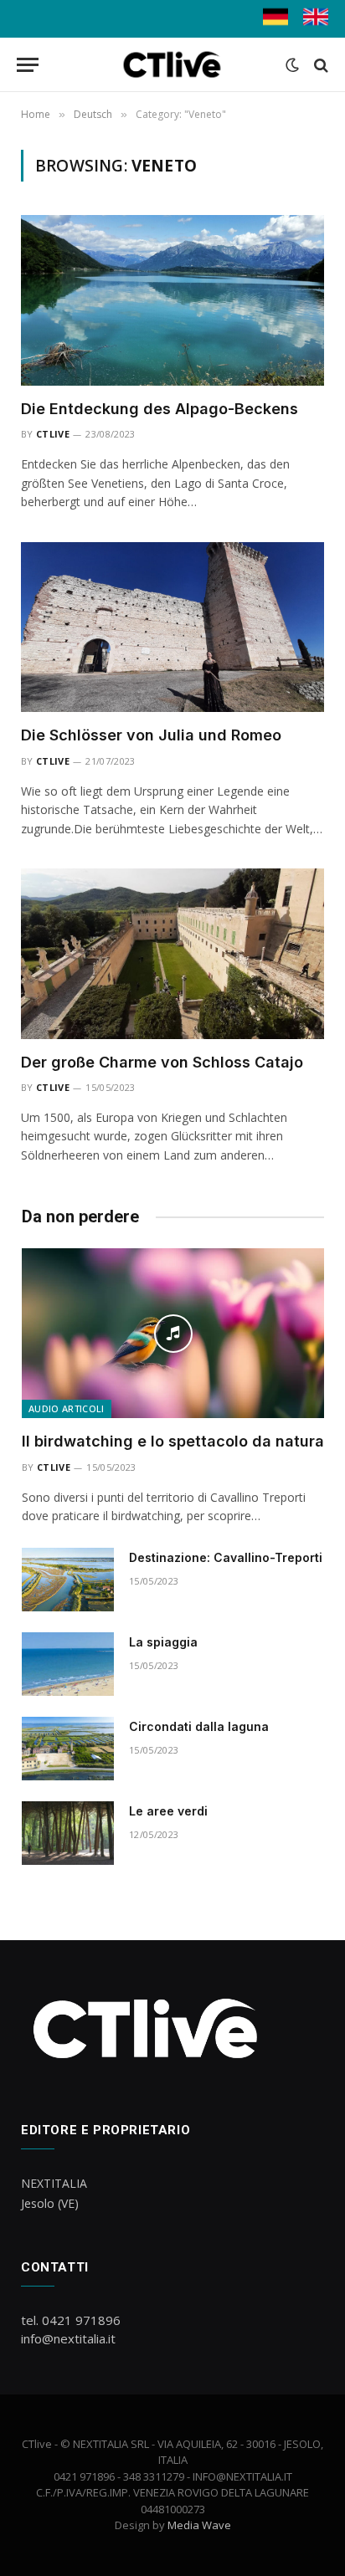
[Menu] (28, 65)
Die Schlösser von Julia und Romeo (151, 735)
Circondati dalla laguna (199, 1726)
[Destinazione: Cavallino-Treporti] (68, 1580)
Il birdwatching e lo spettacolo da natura (173, 1441)
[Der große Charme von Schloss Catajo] (172, 954)
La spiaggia (163, 1642)
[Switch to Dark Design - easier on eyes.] (292, 65)
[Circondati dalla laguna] (68, 1749)
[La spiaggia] (68, 1664)
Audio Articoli (67, 1408)
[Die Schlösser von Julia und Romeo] (172, 627)
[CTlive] (173, 65)
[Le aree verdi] (68, 1833)
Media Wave (199, 2525)
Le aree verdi (168, 1811)
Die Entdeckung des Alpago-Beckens (160, 409)
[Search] (319, 65)
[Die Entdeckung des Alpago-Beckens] (172, 300)
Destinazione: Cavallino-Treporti (226, 1557)
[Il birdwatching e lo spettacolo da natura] (173, 1333)
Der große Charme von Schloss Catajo (162, 1062)
